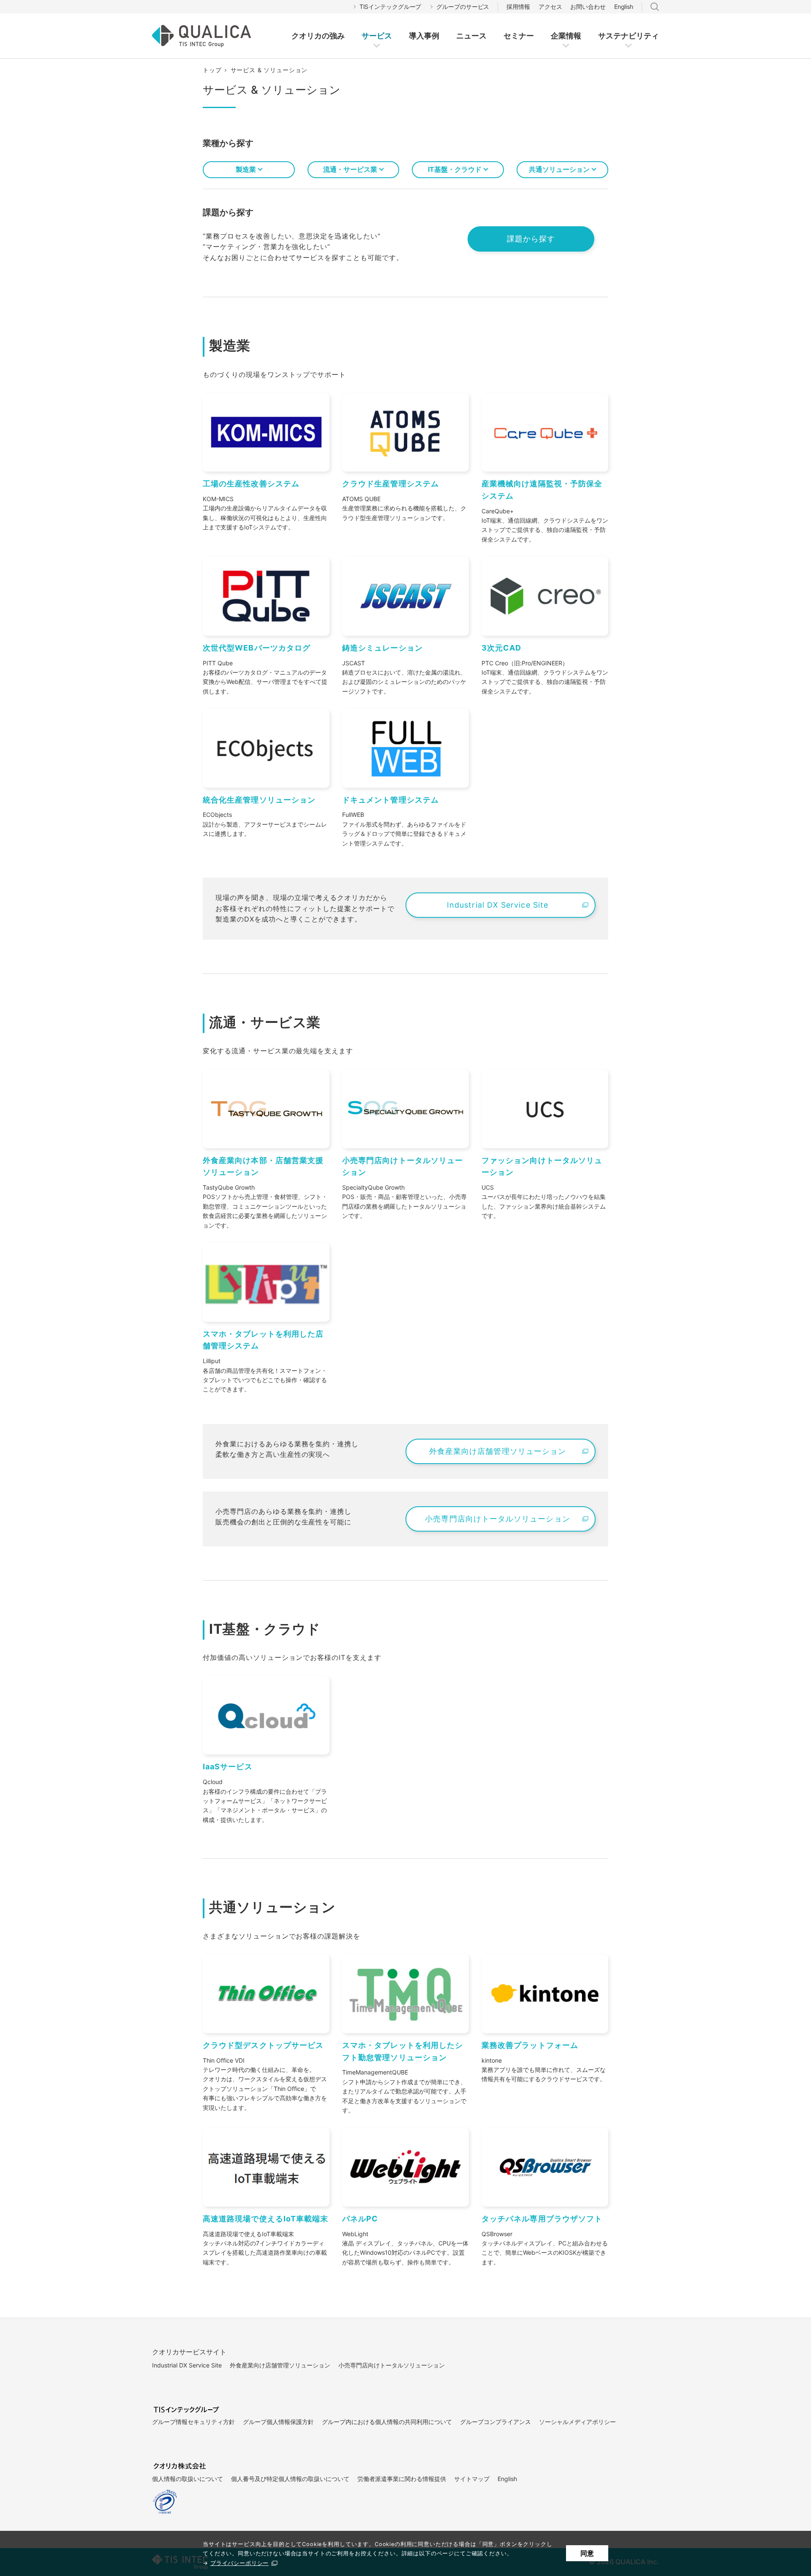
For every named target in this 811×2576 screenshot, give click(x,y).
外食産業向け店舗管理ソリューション (280, 2365)
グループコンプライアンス (495, 2422)
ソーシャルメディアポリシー (577, 2422)
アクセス (550, 7)
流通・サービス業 (350, 169)
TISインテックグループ (391, 7)
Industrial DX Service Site (187, 2365)
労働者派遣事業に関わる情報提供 (402, 2479)
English (624, 7)
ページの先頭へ (626, 2334)
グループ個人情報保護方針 (278, 2422)
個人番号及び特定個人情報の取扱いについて (290, 2479)
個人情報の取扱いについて (188, 2479)
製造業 (246, 169)
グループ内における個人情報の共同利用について (387, 2422)
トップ (212, 70)
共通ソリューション (559, 169)
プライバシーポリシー (239, 2563)
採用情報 (518, 7)
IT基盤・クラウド (455, 169)
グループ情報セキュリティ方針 (193, 2422)
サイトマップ (472, 2479)
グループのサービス (463, 7)
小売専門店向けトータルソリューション (392, 2365)
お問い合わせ (588, 7)
